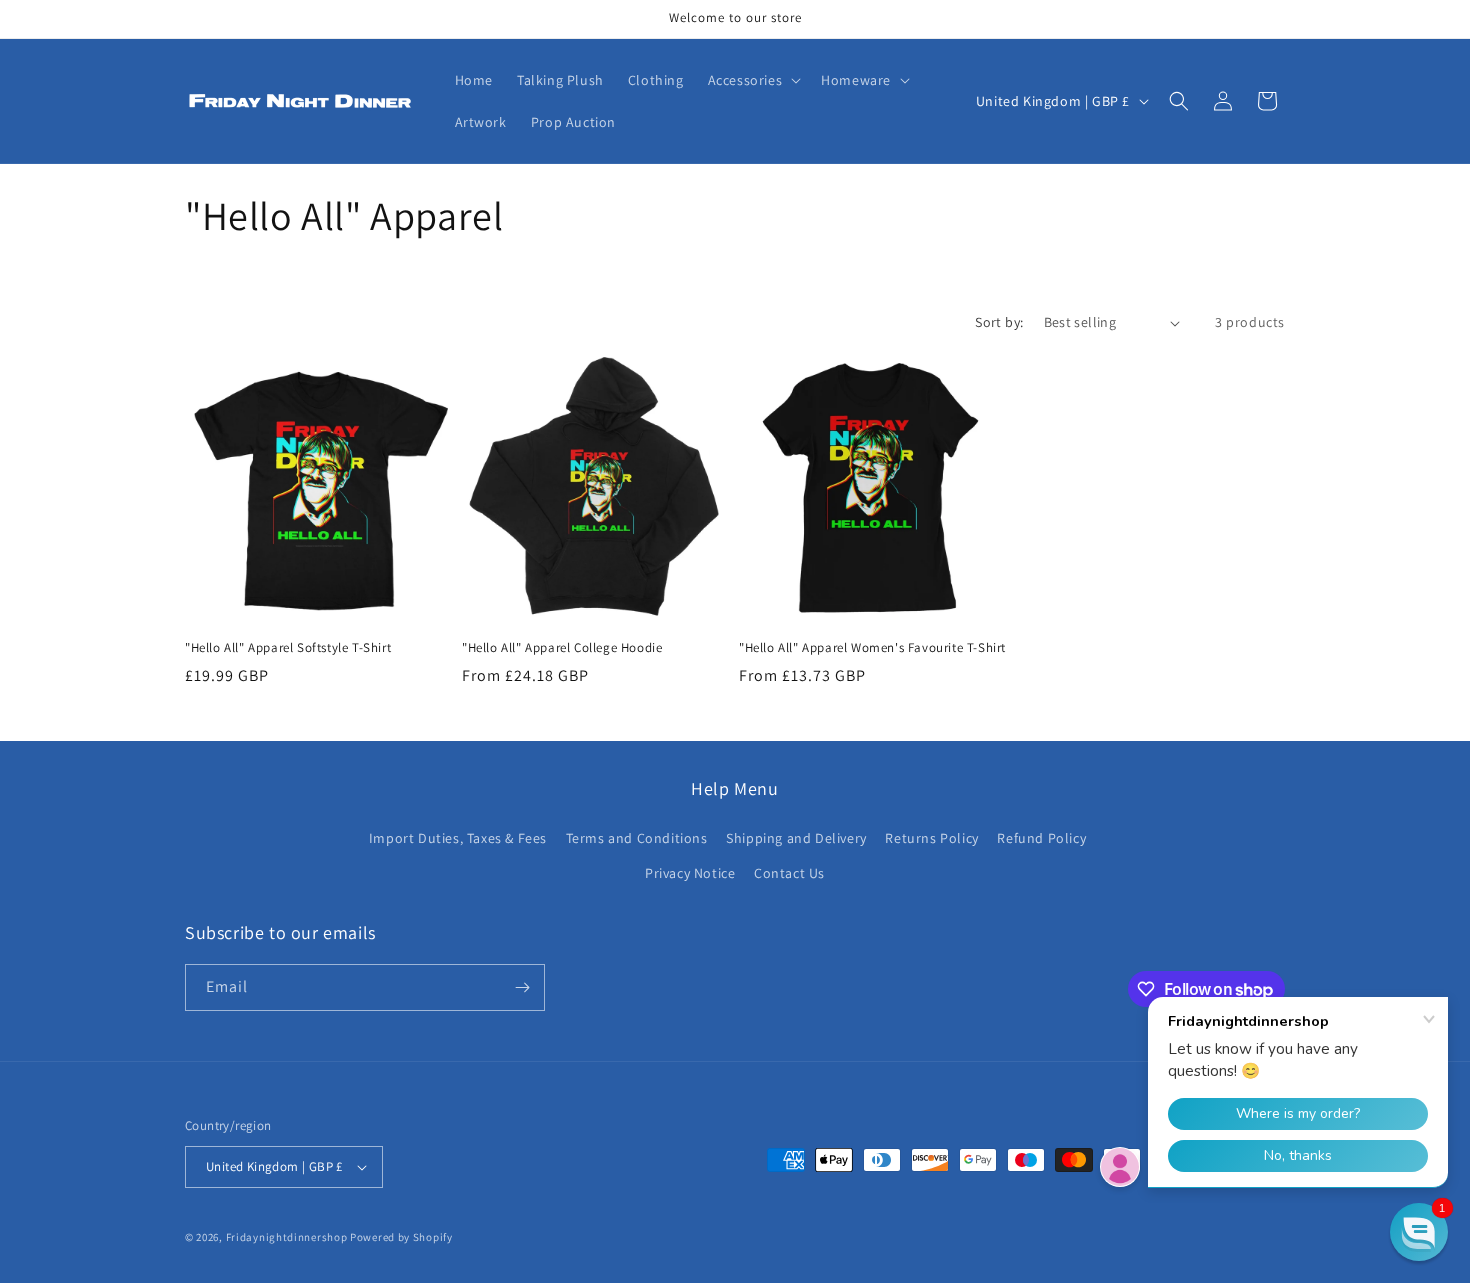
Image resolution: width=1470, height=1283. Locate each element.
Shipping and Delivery (796, 838)
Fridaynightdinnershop (287, 1237)
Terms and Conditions (637, 838)
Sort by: (999, 322)
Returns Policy (931, 838)
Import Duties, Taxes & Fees (458, 838)
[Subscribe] (522, 987)
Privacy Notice (690, 873)
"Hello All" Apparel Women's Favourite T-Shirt (872, 648)
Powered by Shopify (401, 1237)
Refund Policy (1041, 838)
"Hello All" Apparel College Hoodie (562, 648)
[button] (753, 80)
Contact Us (789, 873)
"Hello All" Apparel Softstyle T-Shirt (288, 648)
